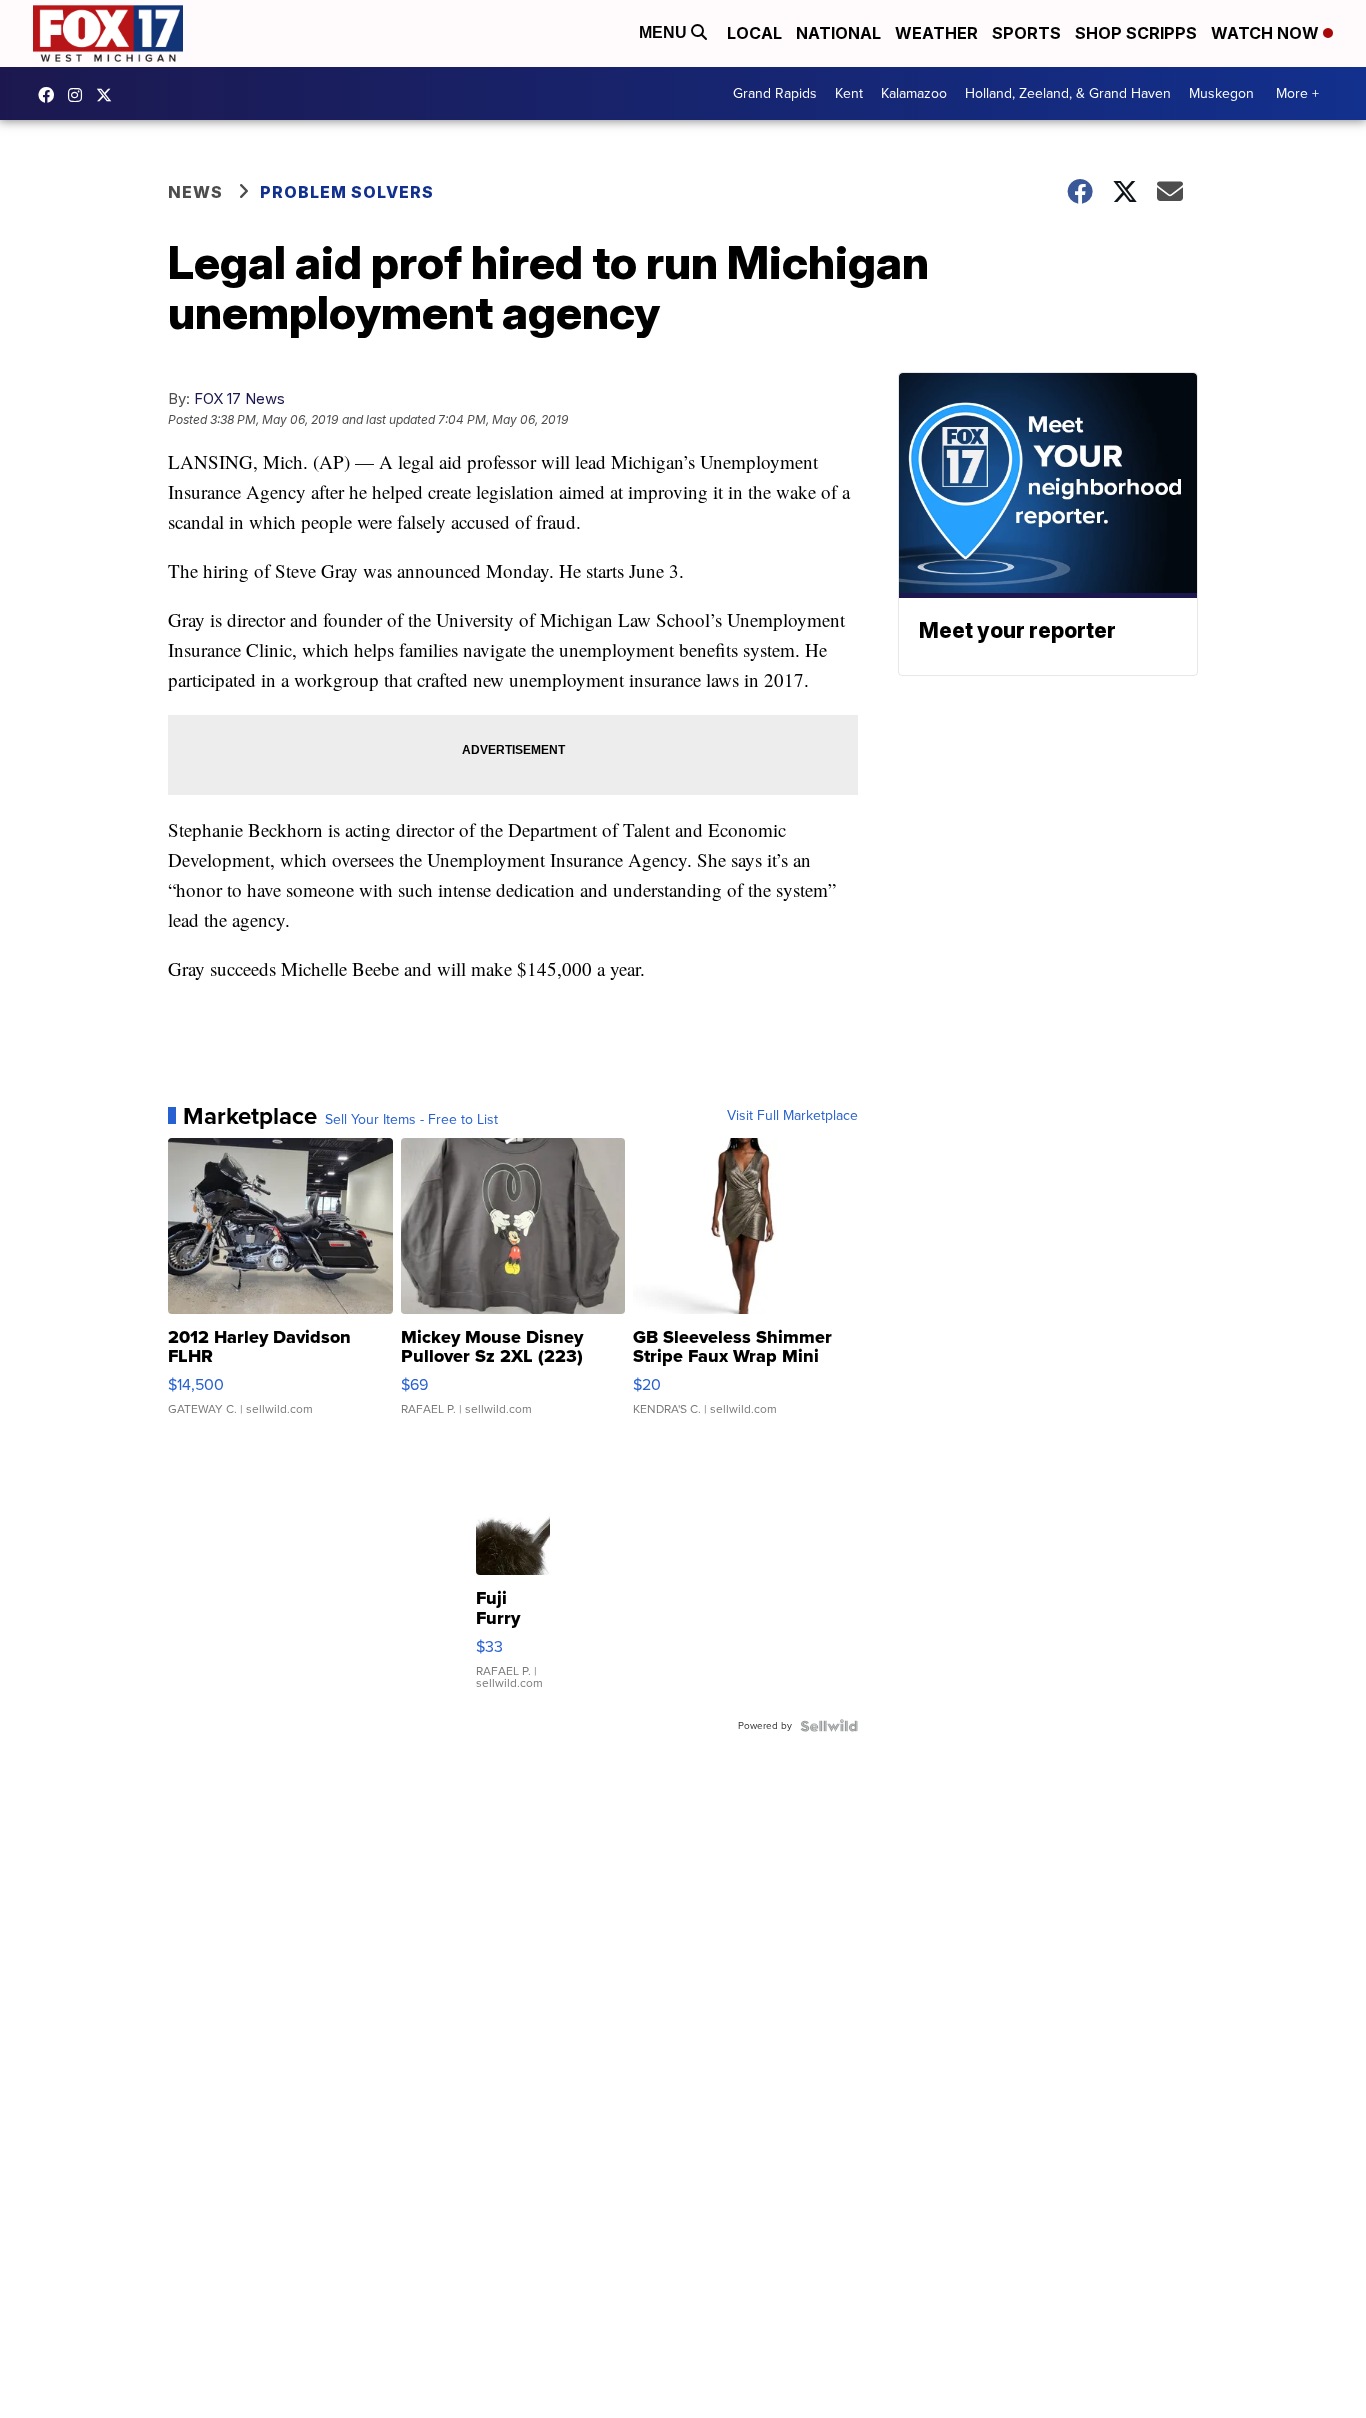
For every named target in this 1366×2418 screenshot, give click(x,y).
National (838, 33)
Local (754, 33)
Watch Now (1267, 33)
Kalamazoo (914, 93)
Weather (936, 33)
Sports (1026, 33)
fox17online (51, 95)
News (195, 192)
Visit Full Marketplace (792, 1116)
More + (1297, 93)
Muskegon (1221, 93)
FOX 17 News (239, 398)
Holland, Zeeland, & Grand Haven (1068, 93)
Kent (849, 93)
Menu (665, 32)
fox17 (109, 95)
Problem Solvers (347, 192)
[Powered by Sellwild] (829, 1726)
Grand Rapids (775, 93)
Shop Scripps (1136, 33)
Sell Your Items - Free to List (411, 1120)
